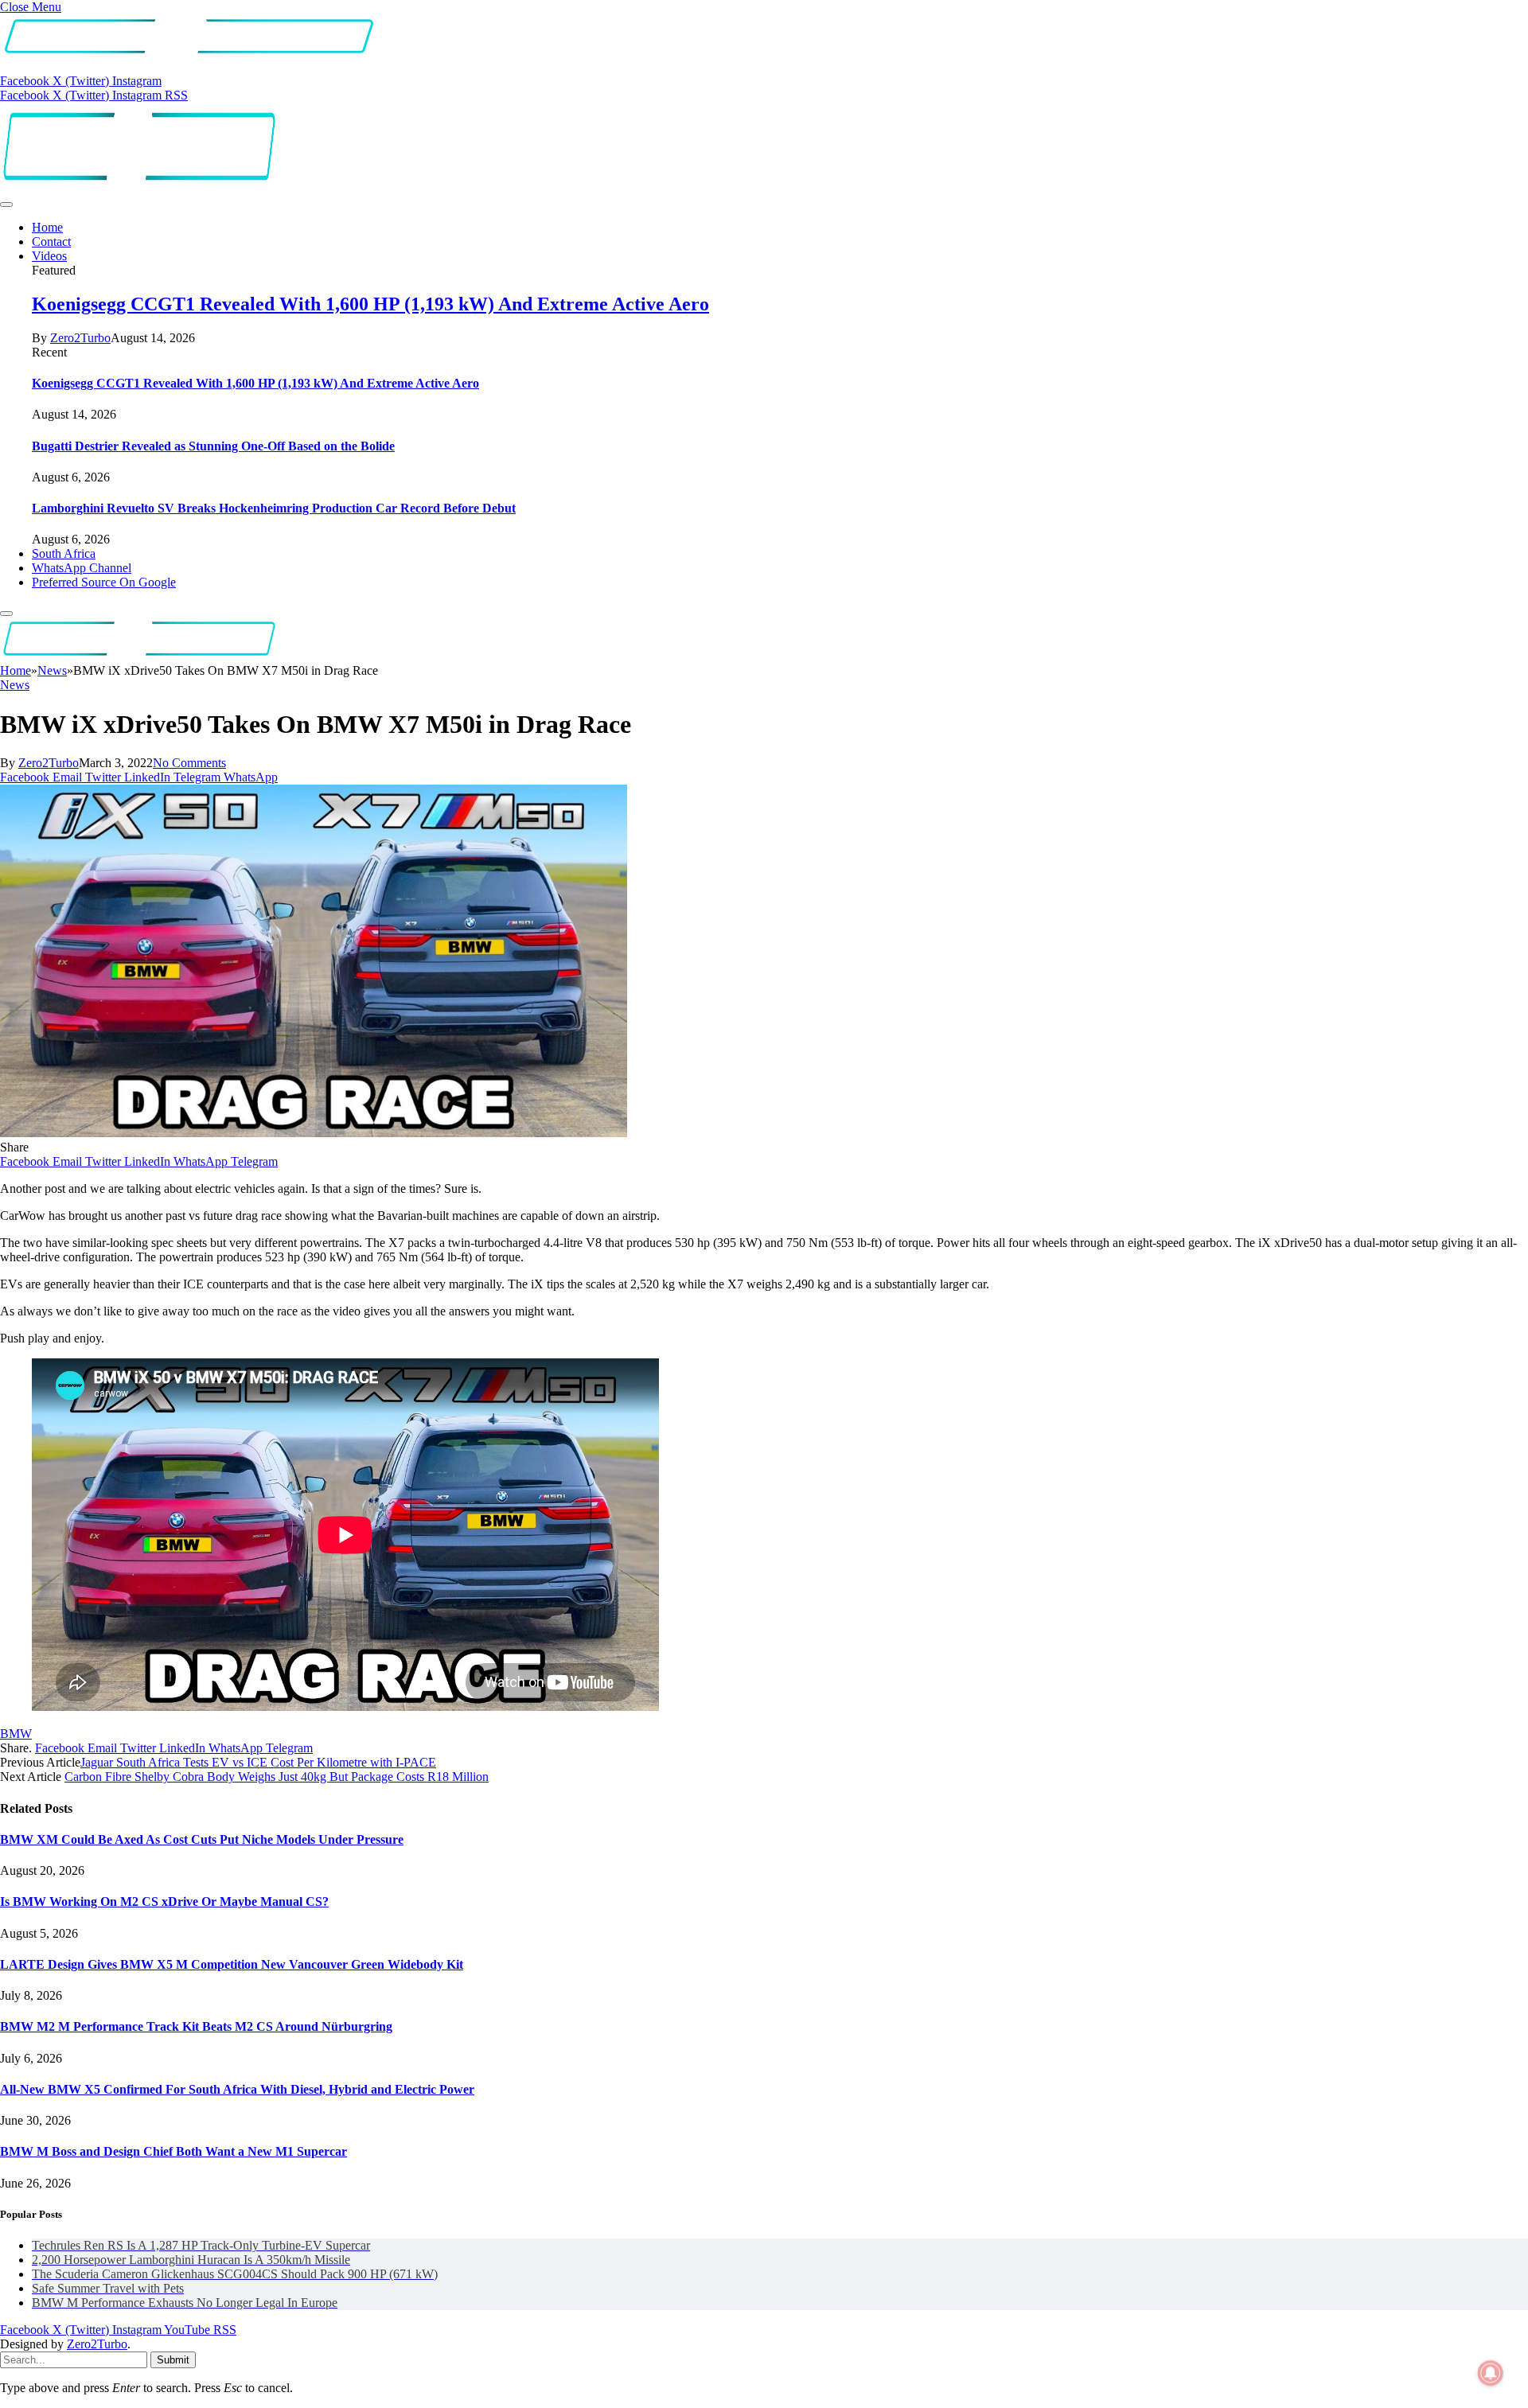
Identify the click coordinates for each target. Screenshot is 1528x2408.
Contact (51, 242)
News (15, 685)
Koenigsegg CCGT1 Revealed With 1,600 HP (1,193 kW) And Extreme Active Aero (370, 304)
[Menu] (6, 205)
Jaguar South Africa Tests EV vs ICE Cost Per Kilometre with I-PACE (258, 1762)
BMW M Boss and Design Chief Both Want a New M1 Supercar (173, 2151)
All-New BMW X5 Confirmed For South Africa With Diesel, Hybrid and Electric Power (237, 2089)
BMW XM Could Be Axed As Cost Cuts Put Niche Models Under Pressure (202, 1839)
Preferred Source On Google (104, 582)
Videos (49, 256)
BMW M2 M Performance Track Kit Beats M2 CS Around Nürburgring (196, 2026)
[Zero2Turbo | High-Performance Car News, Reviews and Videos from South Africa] (139, 186)
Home (47, 227)
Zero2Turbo (80, 338)
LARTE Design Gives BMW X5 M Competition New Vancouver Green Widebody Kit (232, 1964)
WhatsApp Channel (82, 568)
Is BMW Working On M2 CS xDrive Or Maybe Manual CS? (164, 1901)
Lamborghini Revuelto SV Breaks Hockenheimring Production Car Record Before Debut (274, 508)
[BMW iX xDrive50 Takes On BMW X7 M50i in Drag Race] (314, 1133)
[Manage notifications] (1491, 2373)
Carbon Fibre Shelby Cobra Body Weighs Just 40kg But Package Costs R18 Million (277, 1777)
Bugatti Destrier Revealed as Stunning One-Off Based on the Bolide (213, 446)
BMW (16, 1734)
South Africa (64, 553)
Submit (173, 2360)
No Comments (189, 763)
